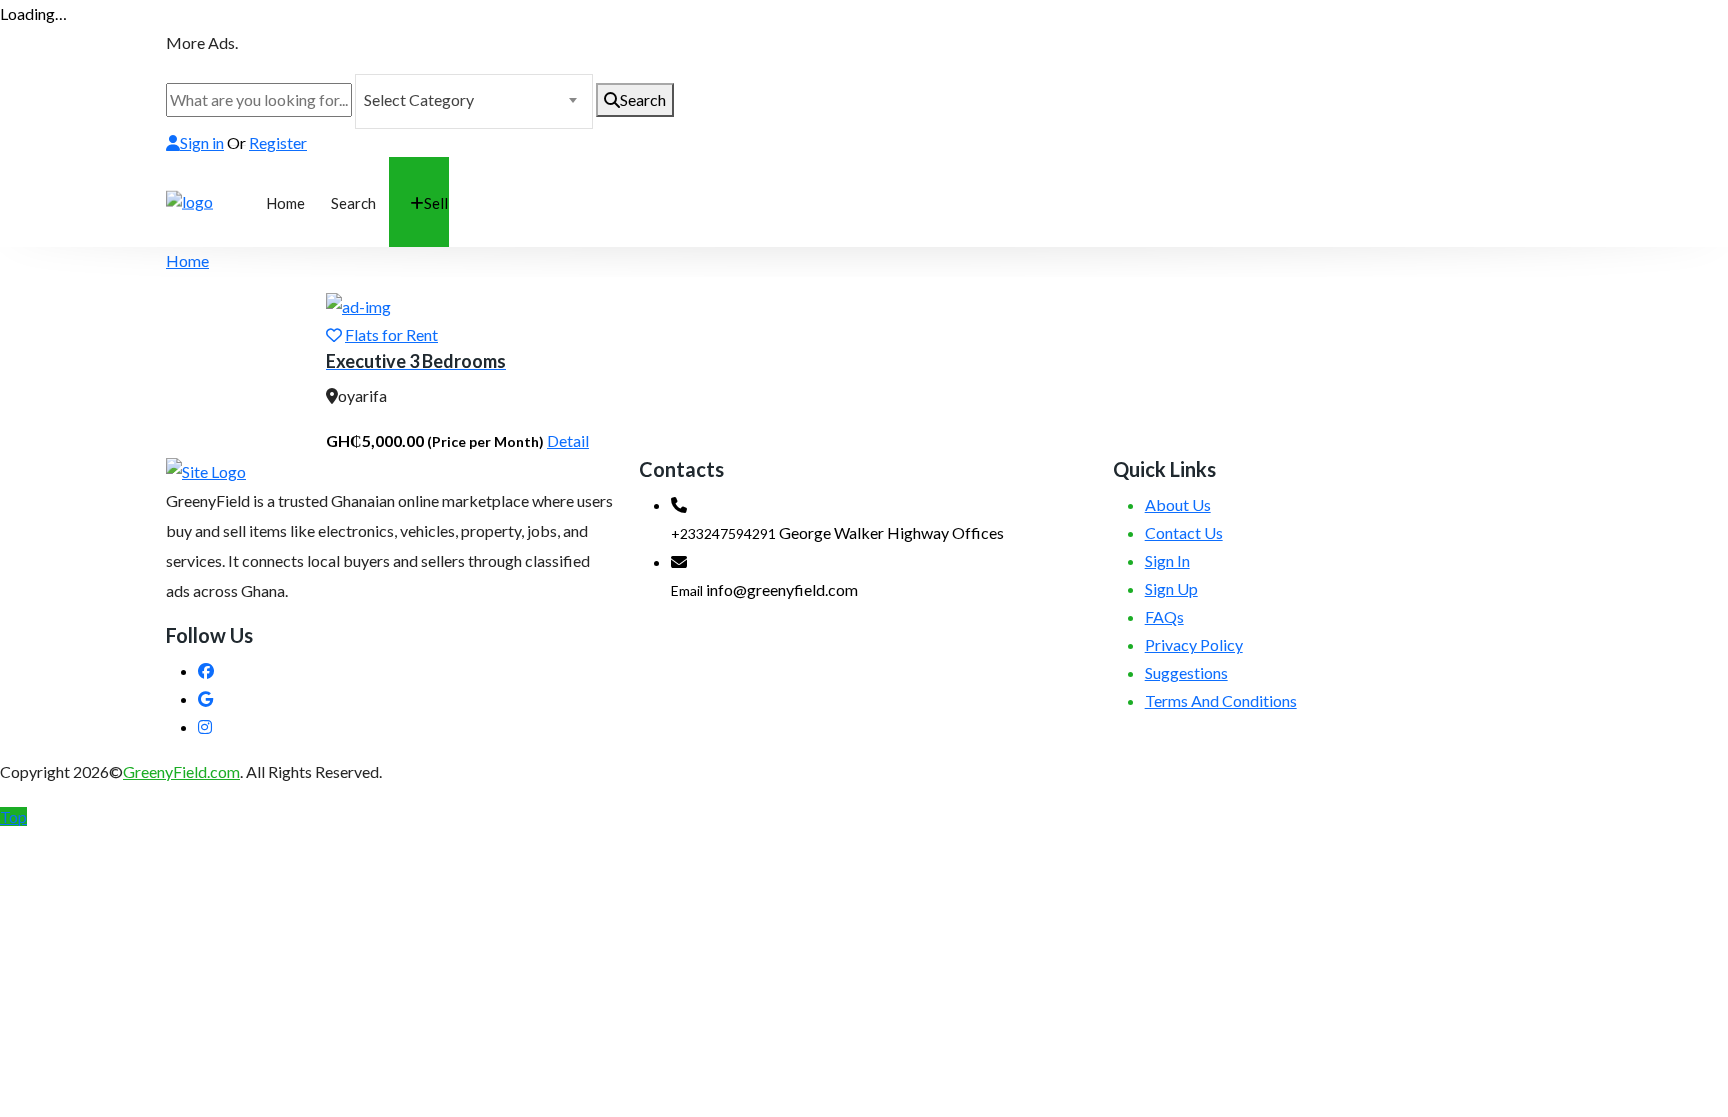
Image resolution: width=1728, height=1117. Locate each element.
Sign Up (1171, 588)
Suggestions (1186, 672)
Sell (436, 203)
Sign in (202, 142)
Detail (568, 440)
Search (643, 99)
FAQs (1164, 616)
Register (278, 142)
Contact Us (1184, 532)
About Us (1178, 504)
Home (285, 203)
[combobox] (474, 101)
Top (13, 816)
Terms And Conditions (1221, 700)
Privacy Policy (1194, 644)
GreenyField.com (181, 771)
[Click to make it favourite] (334, 334)
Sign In (1167, 560)
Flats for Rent (391, 334)
